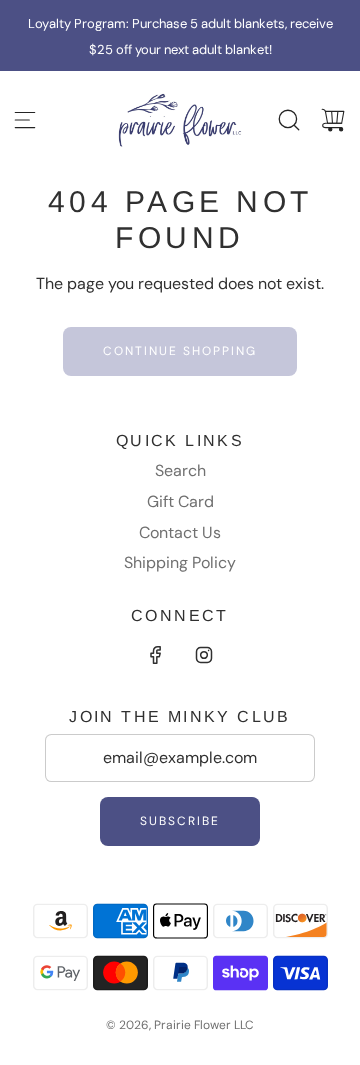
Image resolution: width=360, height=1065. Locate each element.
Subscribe (180, 821)
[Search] (289, 120)
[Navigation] (25, 120)
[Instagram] (204, 655)
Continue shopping (180, 351)
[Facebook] (156, 655)
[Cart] (333, 120)
